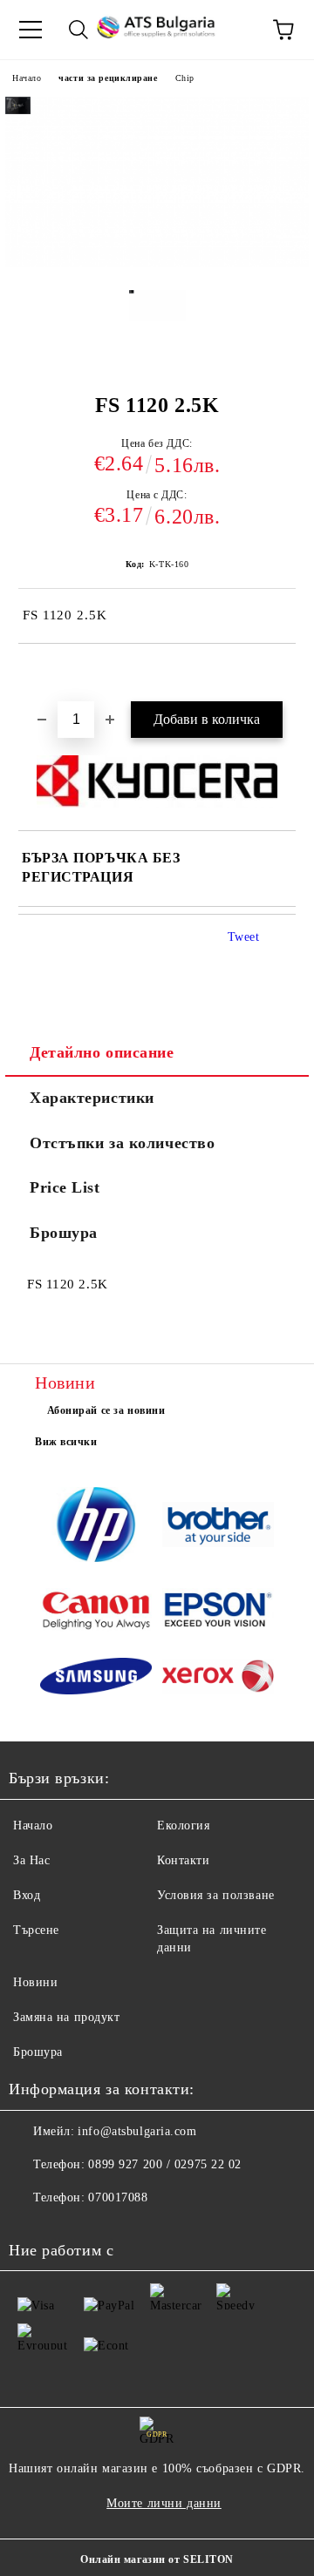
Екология (183, 1826)
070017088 (118, 2197)
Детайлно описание (102, 1052)
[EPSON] (218, 1613)
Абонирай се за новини (106, 1410)
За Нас (31, 1860)
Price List (65, 1187)
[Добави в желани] (283, 673)
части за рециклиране (108, 78)
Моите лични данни (164, 2503)
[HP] (96, 1527)
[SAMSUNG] (96, 1679)
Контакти (183, 1860)
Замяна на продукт (67, 2017)
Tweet (244, 937)
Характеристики (92, 1098)
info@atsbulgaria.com (137, 2131)
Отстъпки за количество (122, 1143)
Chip (185, 78)
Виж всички (66, 1442)
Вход (27, 1895)
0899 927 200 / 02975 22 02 (165, 2164)
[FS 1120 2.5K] (157, 324)
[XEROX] (218, 1678)
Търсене (36, 1930)
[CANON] (96, 1613)
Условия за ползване (216, 1895)
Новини (35, 1982)
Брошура (64, 1233)
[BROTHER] (218, 1527)
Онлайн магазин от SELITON (157, 2559)
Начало (27, 78)
